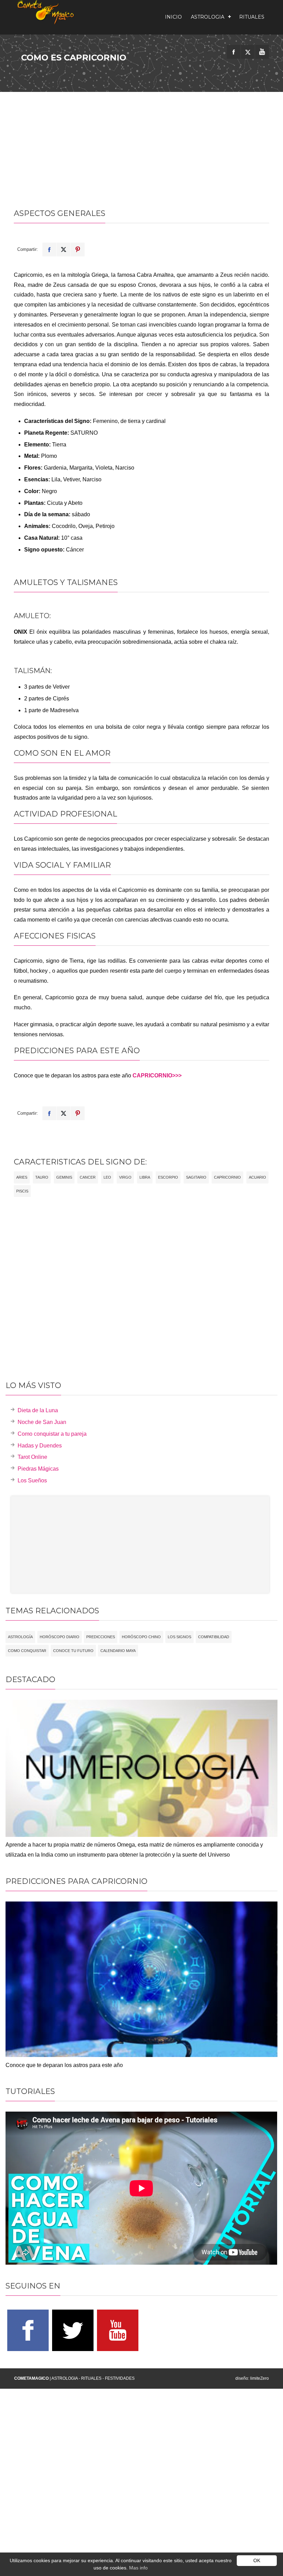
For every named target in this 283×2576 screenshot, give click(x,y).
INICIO (173, 17)
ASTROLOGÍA (20, 1637)
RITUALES (252, 17)
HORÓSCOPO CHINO (141, 1637)
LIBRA (145, 1177)
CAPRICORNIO (227, 1177)
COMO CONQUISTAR (27, 1651)
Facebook (49, 249)
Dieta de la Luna (38, 1410)
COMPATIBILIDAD (214, 1637)
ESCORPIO (168, 1177)
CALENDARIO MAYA (118, 1651)
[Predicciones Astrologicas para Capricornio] (141, 2055)
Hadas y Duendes (40, 1446)
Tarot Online (32, 1457)
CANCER (88, 1177)
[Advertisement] (141, 144)
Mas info (138, 2568)
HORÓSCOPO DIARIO (60, 1637)
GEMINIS (64, 1177)
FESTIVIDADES (120, 2378)
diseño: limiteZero (252, 2378)
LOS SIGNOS (179, 1637)
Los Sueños (32, 1480)
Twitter (64, 249)
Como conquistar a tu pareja (52, 1434)
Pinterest (78, 249)
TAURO (42, 1177)
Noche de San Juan (42, 1422)
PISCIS (22, 1191)
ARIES (22, 1177)
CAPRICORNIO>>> (157, 1075)
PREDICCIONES (101, 1637)
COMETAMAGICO (31, 2378)
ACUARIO (257, 1177)
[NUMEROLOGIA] (141, 1835)
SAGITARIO (196, 1177)
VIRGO (125, 1177)
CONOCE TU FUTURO (73, 1651)
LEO (107, 1177)
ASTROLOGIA (208, 17)
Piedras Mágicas (38, 1469)
